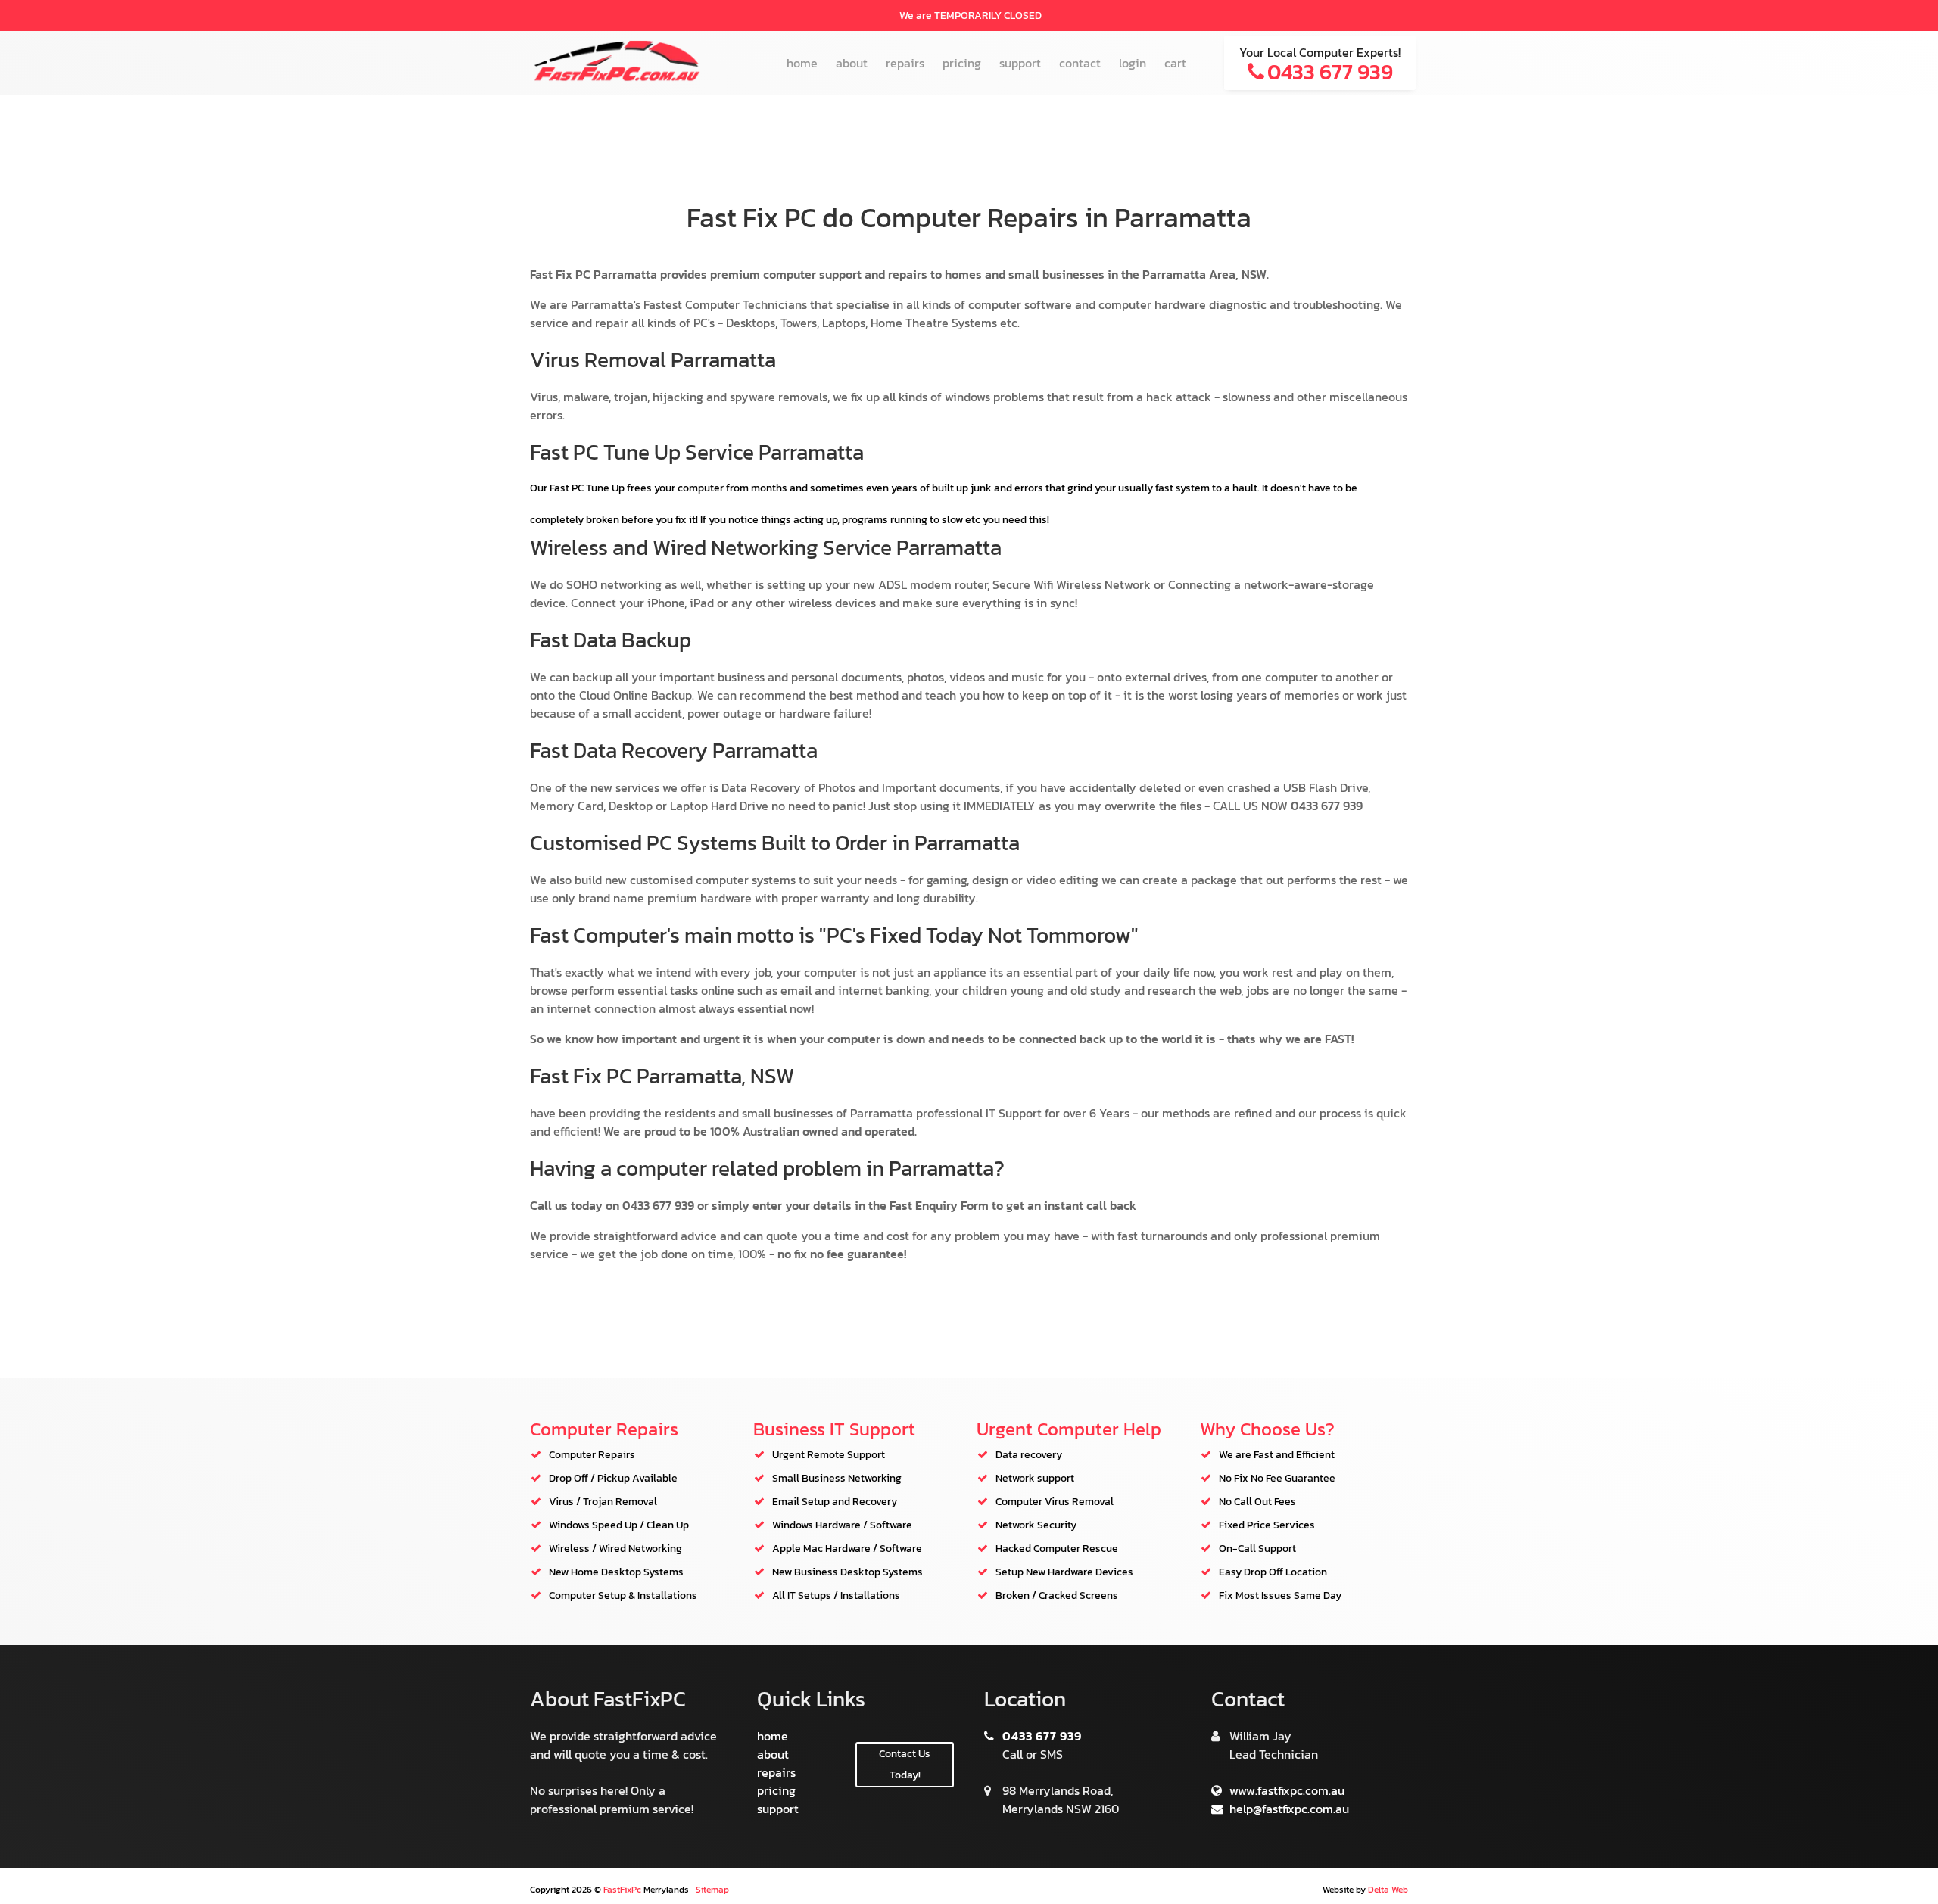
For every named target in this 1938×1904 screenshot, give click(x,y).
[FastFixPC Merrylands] (617, 78)
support (778, 1809)
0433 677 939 (1041, 1736)
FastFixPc (622, 1890)
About (852, 63)
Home (802, 63)
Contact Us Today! (905, 1764)
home (773, 1736)
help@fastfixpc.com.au (1288, 1809)
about (773, 1754)
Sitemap (712, 1890)
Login (1133, 63)
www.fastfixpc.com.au (1285, 1790)
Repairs (905, 63)
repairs (776, 1772)
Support (1020, 63)
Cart (1175, 63)
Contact (1080, 63)
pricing (776, 1790)
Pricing (962, 63)
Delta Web (1388, 1890)
